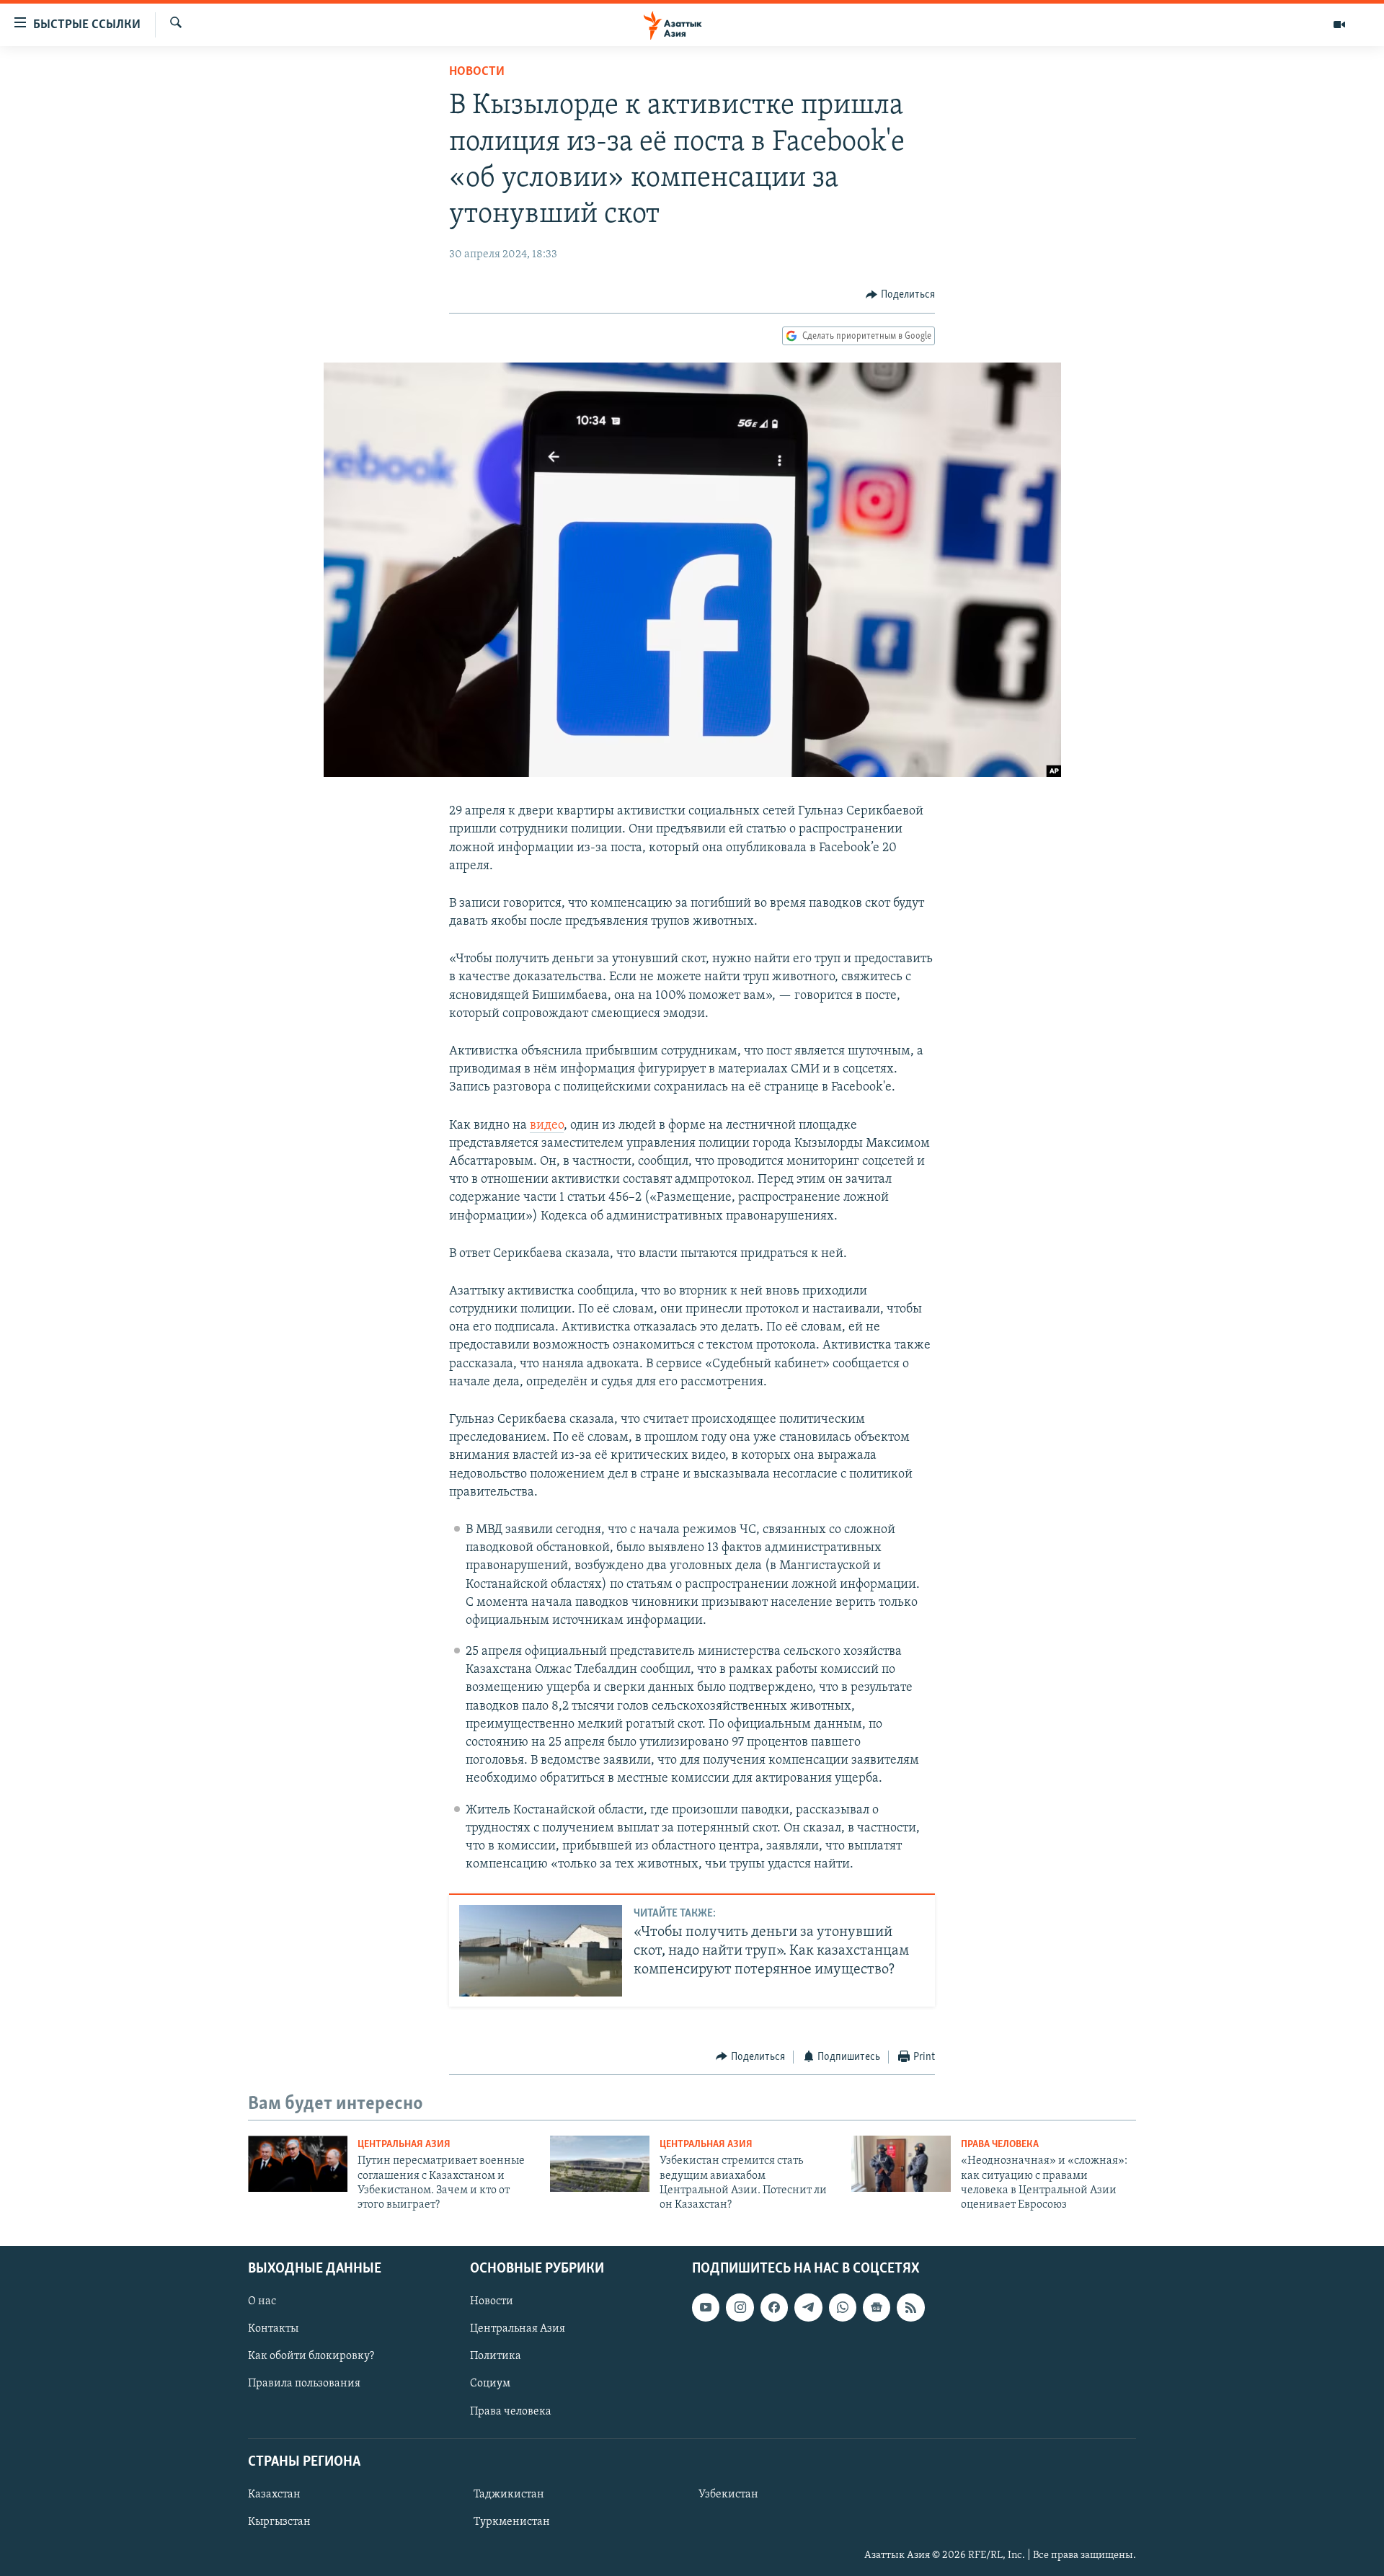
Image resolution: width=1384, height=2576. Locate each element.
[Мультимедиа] (1339, 25)
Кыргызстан (279, 2522)
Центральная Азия (404, 2145)
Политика (496, 2356)
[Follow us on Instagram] (740, 2307)
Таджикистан (509, 2495)
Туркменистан (512, 2522)
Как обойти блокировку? (311, 2356)
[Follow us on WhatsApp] (843, 2307)
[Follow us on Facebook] (774, 2307)
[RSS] (910, 2307)
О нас (262, 2301)
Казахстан (274, 2495)
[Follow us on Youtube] (706, 2307)
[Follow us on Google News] (877, 2307)
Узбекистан (728, 2495)
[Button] (900, 295)
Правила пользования (304, 2384)
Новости (477, 72)
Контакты (273, 2329)
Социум (490, 2384)
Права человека (1000, 2145)
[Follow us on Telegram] (808, 2307)
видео (547, 1126)
